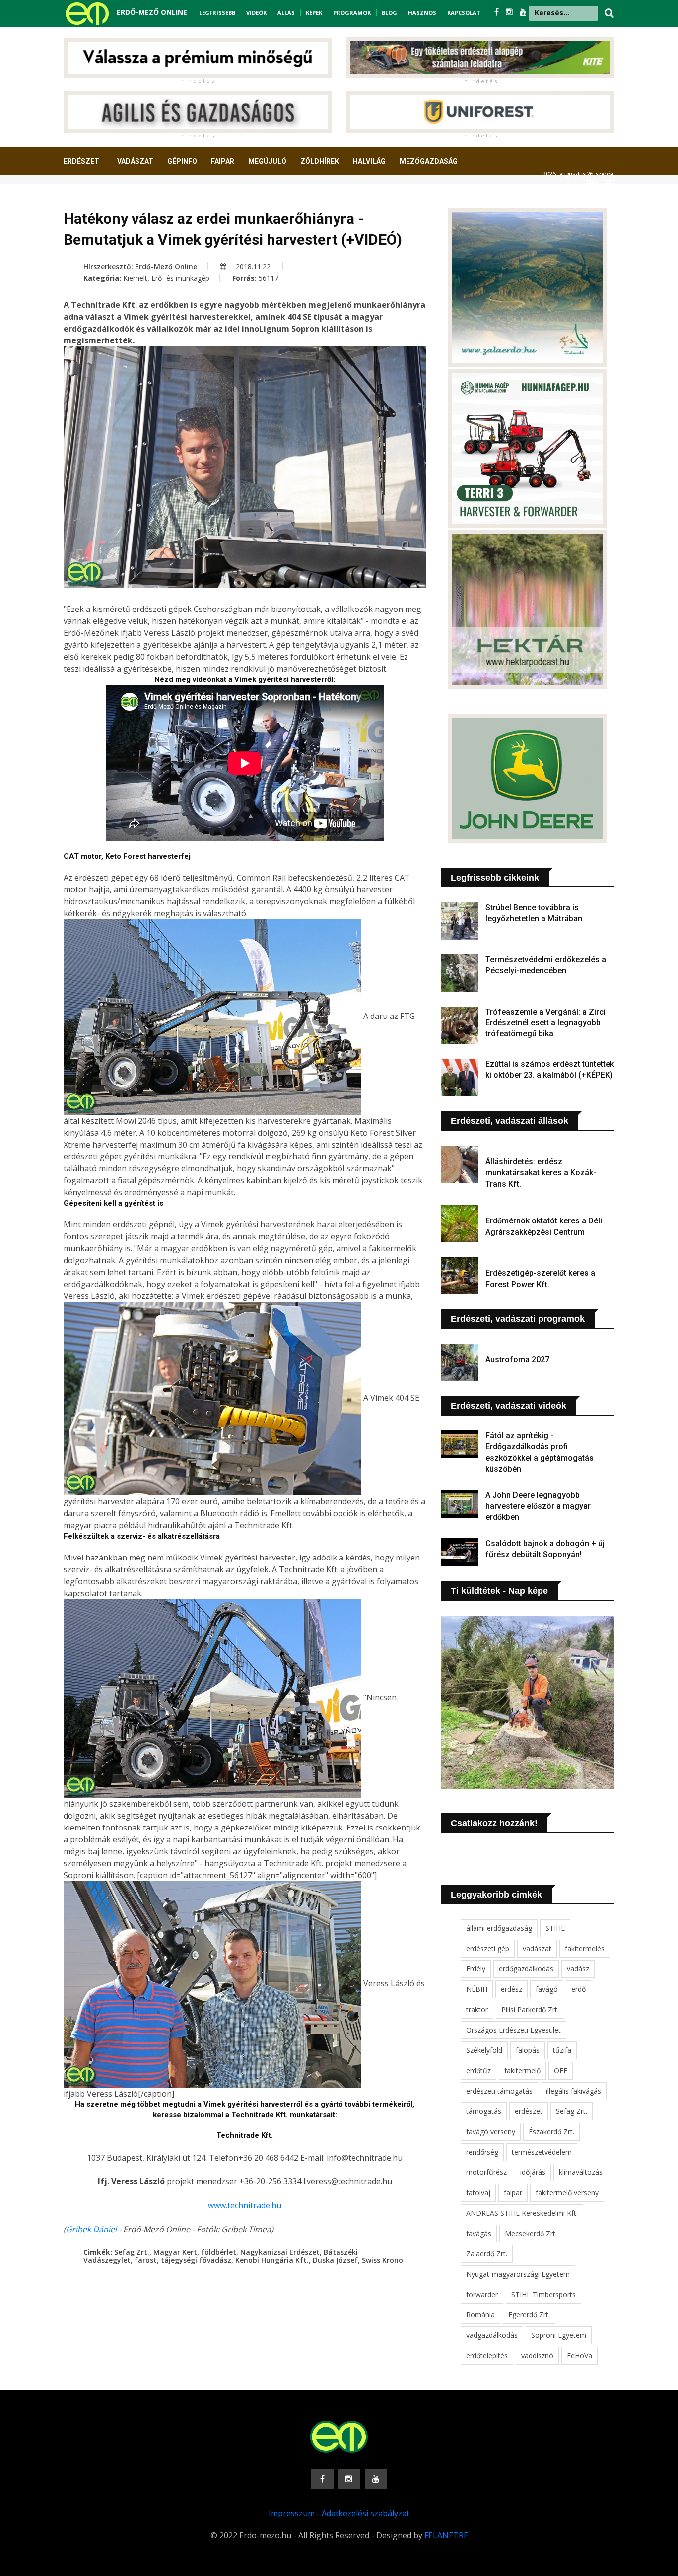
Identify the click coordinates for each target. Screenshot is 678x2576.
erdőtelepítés (487, 2355)
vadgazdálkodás (492, 2335)
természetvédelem (542, 2152)
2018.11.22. (253, 266)
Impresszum (292, 2513)
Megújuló (267, 161)
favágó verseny (491, 2132)
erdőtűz (478, 2070)
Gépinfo (182, 161)
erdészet (529, 2111)
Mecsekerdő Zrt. (531, 2233)
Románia (480, 2315)
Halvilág (369, 161)
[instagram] (510, 12)
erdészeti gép (488, 1948)
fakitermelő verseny (567, 2193)
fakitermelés (585, 1948)
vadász (578, 1969)
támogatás (484, 2111)
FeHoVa (579, 2355)
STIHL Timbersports (543, 2294)
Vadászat (135, 161)
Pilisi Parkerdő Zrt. (530, 2009)
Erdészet (81, 161)
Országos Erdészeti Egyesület (513, 2030)
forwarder (482, 2294)
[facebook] (498, 12)
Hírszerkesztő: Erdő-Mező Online (140, 266)
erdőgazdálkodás (526, 1969)
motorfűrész (486, 2172)
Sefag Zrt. (132, 2252)
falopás (528, 2050)
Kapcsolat (464, 13)
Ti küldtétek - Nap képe (499, 1591)
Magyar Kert (175, 2252)
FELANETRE (446, 2535)
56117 (269, 278)
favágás (479, 2233)
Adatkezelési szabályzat (366, 2513)
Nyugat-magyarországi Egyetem (518, 2274)
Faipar (223, 161)
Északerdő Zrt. (551, 2132)
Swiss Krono (382, 2260)
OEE (561, 2070)
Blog (389, 13)
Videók (256, 13)
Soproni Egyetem (559, 2335)
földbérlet (219, 2252)
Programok (352, 13)
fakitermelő (522, 2070)
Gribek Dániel (92, 2229)
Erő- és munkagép (180, 278)
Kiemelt (135, 278)
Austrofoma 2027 (517, 1360)
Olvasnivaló (92, 198)
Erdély (476, 1969)
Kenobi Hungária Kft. (272, 2260)
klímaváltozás (581, 2172)
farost (146, 2260)
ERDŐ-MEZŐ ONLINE (152, 12)
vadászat (537, 1948)
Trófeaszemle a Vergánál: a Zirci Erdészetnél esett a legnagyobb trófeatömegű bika (545, 1023)
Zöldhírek (320, 161)
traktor (477, 2009)
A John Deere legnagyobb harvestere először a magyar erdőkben (538, 1506)
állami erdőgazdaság (499, 1928)
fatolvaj (478, 2193)
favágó (547, 1989)
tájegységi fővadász (196, 2260)
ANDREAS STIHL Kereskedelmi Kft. (522, 2213)
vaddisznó (537, 2355)
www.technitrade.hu (245, 2205)
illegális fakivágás (574, 2091)
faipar (513, 2193)
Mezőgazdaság (429, 161)
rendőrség (482, 2152)
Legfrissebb (217, 13)
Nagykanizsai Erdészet (280, 2252)
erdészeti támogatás (499, 2091)
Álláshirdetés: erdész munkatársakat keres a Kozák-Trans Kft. (541, 1173)
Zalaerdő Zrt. (487, 2254)
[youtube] (523, 12)
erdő (578, 1989)
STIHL (555, 1928)
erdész (511, 1989)
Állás (286, 13)
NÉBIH (477, 1989)
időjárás (533, 2172)
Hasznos (422, 13)
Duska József (335, 2260)
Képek (314, 13)
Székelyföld (484, 2050)
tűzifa (562, 2050)
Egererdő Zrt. (529, 2315)
